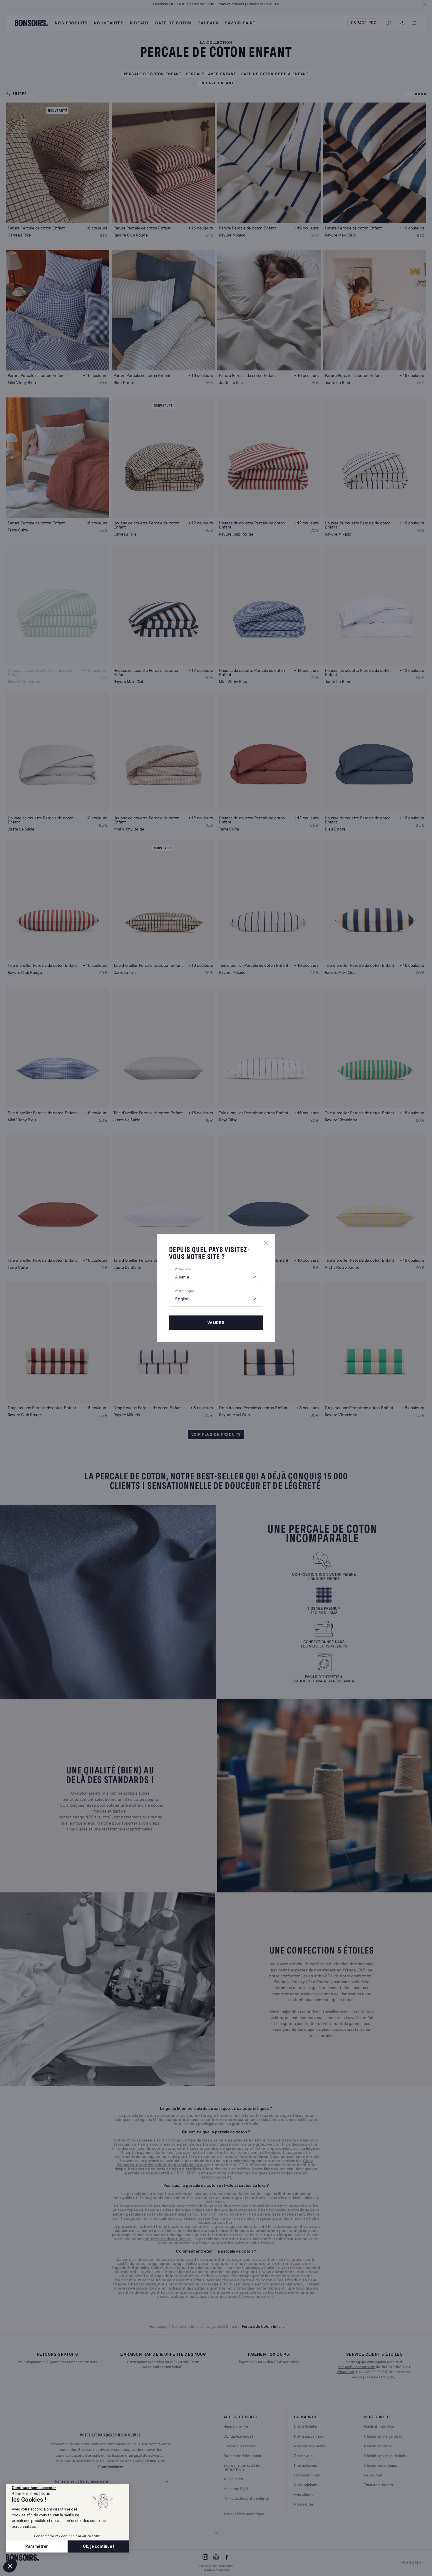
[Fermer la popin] (266, 1243)
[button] (10, 2566)
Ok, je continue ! (98, 2546)
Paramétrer (37, 2546)
